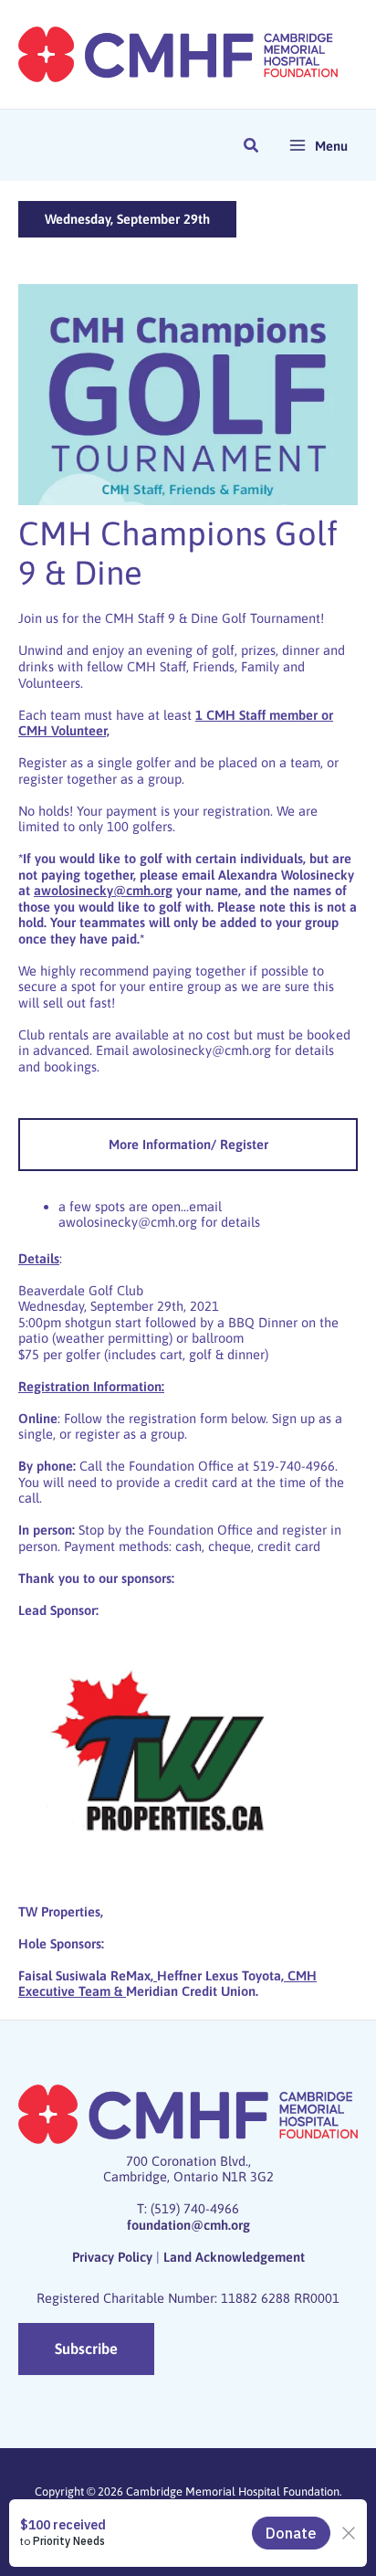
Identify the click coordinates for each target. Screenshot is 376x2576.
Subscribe (86, 2349)
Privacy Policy (112, 2257)
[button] (252, 148)
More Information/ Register (188, 1144)
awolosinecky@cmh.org (202, 1050)
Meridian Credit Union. (192, 1991)
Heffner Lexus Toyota (219, 1975)
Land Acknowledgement (234, 2257)
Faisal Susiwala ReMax (84, 1975)
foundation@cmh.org (188, 2225)
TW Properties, (61, 1911)
